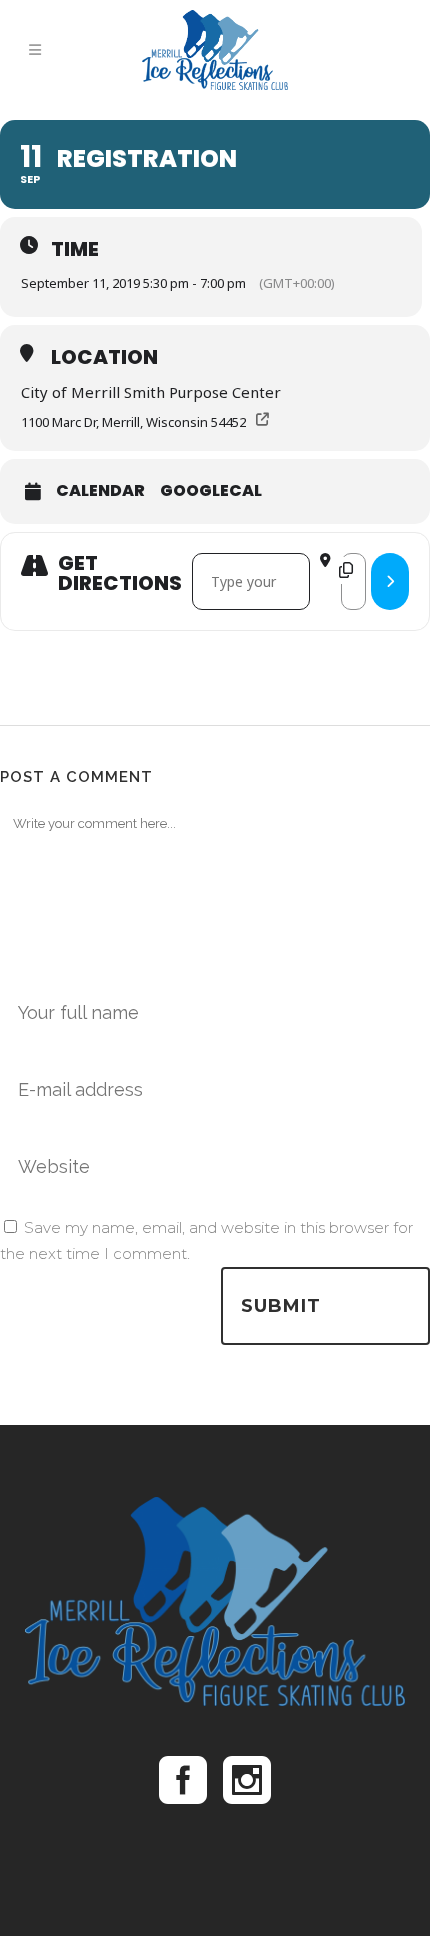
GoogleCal (211, 491)
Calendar (100, 491)
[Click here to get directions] (390, 581)
